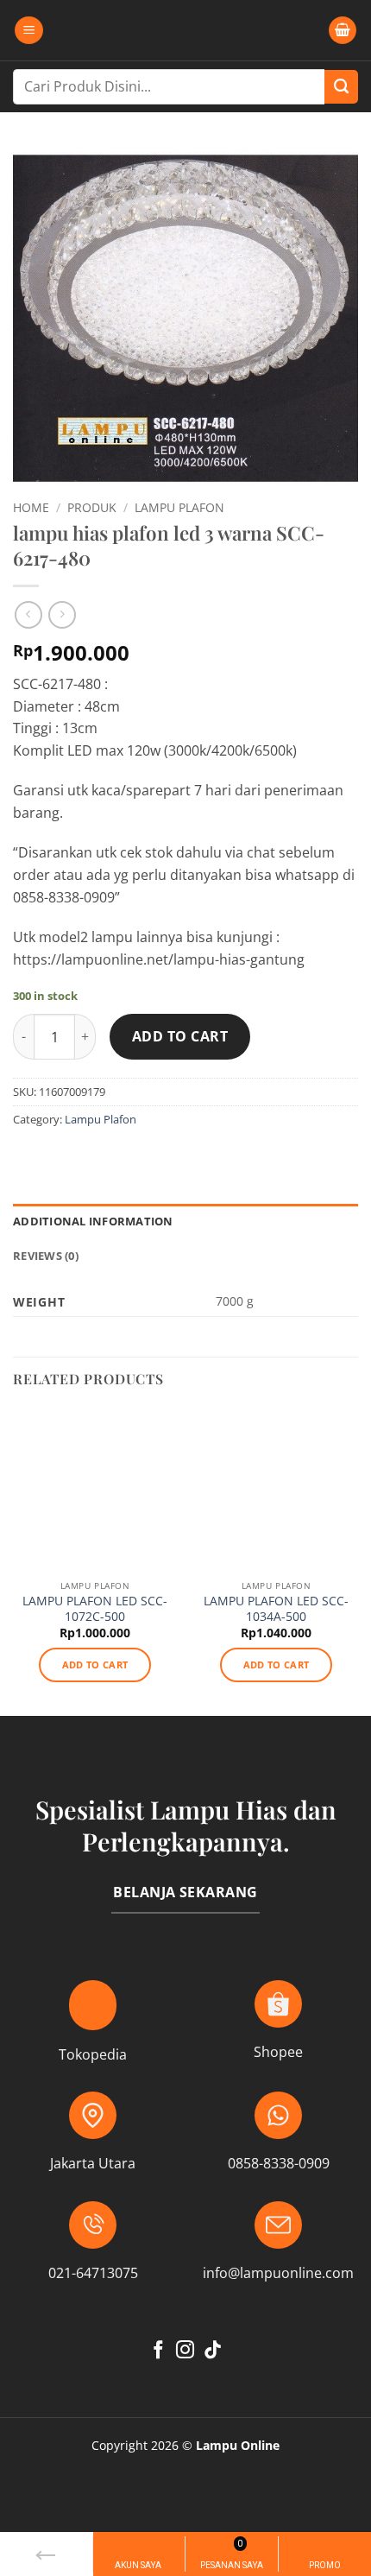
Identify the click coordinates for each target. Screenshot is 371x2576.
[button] (29, 31)
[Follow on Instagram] (185, 2351)
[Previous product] (62, 614)
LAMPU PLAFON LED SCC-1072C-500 (95, 1608)
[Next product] (28, 614)
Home (31, 507)
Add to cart (180, 1036)
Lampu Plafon (179, 507)
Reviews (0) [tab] (46, 1256)
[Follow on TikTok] (213, 2351)
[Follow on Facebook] (158, 2351)
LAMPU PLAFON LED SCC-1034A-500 (276, 1608)
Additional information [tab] (93, 1221)
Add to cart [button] (95, 1665)
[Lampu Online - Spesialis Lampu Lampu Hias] (185, 30)
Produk (92, 507)
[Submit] (341, 87)
